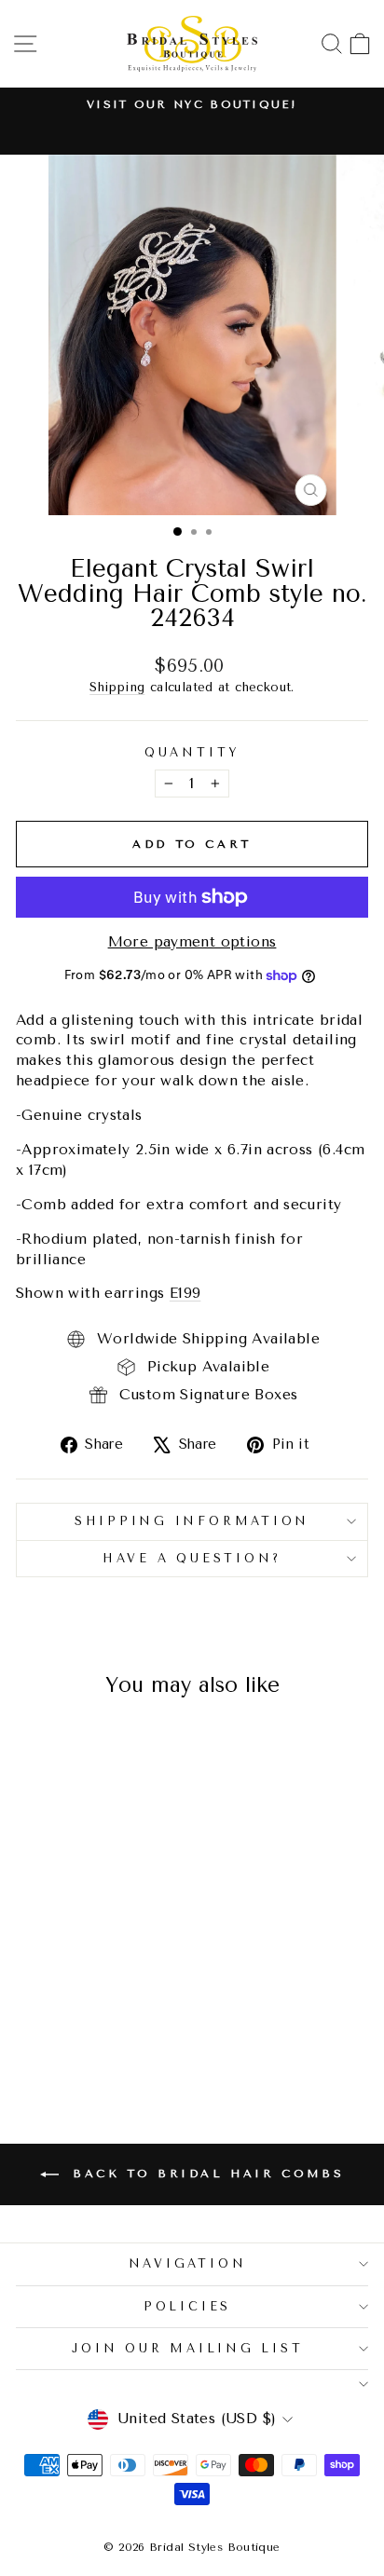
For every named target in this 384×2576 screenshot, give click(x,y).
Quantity (192, 752)
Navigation (188, 2263)
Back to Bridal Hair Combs (206, 2174)
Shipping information (192, 1521)
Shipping (117, 687)
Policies (187, 2306)
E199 (185, 1293)
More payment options (192, 942)
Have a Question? (192, 1558)
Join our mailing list (188, 2348)
